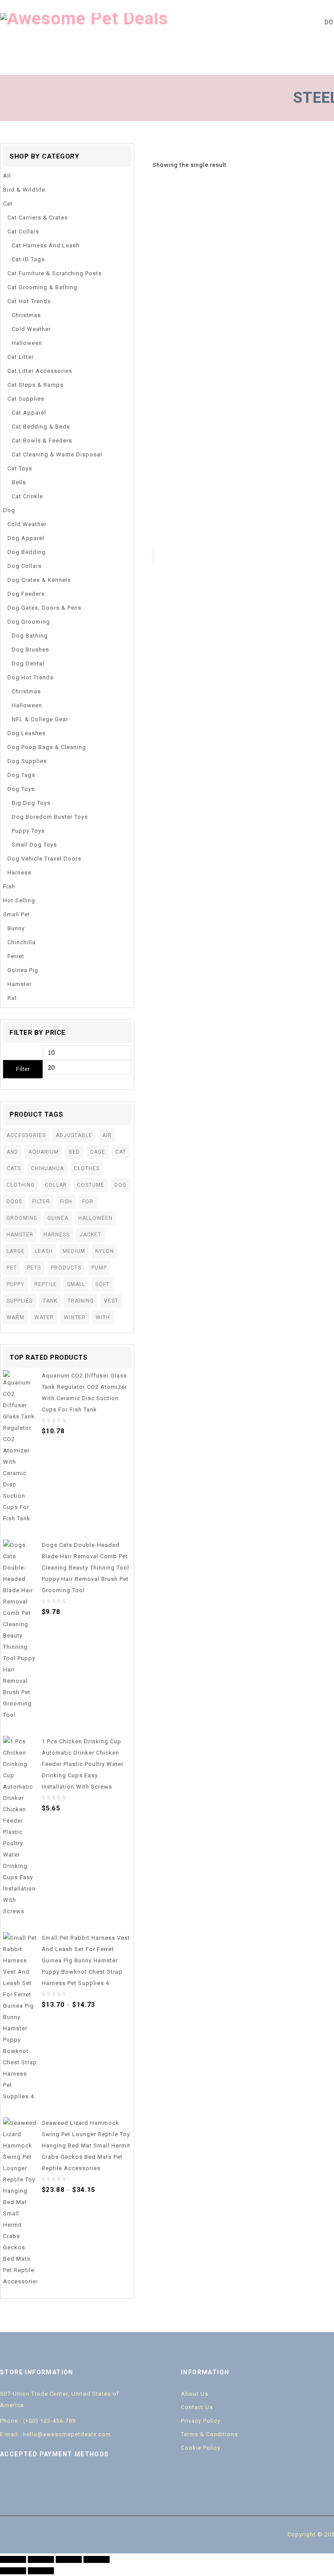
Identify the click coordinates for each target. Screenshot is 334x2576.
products (66, 1268)
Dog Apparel (26, 538)
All (7, 176)
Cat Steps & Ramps (35, 385)
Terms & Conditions (209, 2434)
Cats (14, 1168)
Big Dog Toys (31, 803)
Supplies (20, 1301)
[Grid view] (237, 165)
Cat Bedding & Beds (41, 427)
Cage (98, 1152)
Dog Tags (21, 775)
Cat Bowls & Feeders (42, 441)
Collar (56, 1185)
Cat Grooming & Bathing (42, 287)
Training (81, 1301)
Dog (9, 510)
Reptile (46, 1284)
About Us (195, 2394)
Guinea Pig (23, 970)
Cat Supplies (26, 399)
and (12, 1152)
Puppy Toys (28, 831)
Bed (74, 1152)
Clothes (87, 1168)
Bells (19, 482)
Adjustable (74, 1135)
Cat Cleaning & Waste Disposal (57, 454)
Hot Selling (19, 900)
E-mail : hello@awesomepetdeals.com (55, 2434)
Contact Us (197, 2407)
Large (16, 1251)
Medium (74, 1251)
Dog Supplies (27, 761)
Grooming (22, 1218)
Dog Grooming (29, 622)
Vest (111, 1301)
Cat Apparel (29, 413)
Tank (50, 1301)
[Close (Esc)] (13, 2559)
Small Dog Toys (34, 845)
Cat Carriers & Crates (38, 218)
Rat (12, 998)
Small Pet (17, 914)
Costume (91, 1185)
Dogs (14, 1202)
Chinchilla (22, 942)
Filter (23, 1069)
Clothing (21, 1185)
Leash (44, 1251)
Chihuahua (47, 1168)
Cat (8, 204)
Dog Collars (25, 566)
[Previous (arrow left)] (13, 2571)
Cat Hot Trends (29, 301)
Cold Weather (31, 329)
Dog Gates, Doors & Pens (44, 608)
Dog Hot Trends (30, 677)
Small (76, 1284)
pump (99, 1268)
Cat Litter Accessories (40, 371)
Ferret (16, 956)
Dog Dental (28, 663)
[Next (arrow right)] (41, 2571)
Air (107, 1135)
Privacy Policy (201, 2421)
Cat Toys (20, 468)
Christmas (26, 315)
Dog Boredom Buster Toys (50, 817)
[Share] (41, 2559)
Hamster (20, 984)
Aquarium (43, 1152)
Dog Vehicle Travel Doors (44, 859)
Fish (9, 886)
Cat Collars (23, 231)
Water (44, 1317)
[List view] (250, 165)
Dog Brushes (30, 650)
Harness (19, 873)
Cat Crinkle (27, 496)
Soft (102, 1284)
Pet (12, 1268)
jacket (90, 1235)
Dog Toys (21, 789)
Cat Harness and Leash (46, 245)
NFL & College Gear (40, 719)
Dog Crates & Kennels (39, 580)
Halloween (27, 343)
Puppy (15, 1284)
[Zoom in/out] (97, 2559)
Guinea (58, 1218)
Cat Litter (21, 357)
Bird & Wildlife (24, 190)
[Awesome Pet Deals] (84, 18)
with (103, 1317)
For (88, 1202)
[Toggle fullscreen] (69, 2559)
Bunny (16, 928)
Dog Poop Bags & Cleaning (47, 747)
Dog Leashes (27, 733)
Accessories (26, 1135)
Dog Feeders (26, 594)
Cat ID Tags (28, 259)
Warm (15, 1317)
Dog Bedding (27, 552)
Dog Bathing (30, 636)
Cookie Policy (201, 2448)
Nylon (105, 1251)
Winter (75, 1317)
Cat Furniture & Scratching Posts (55, 273)
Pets (34, 1268)
